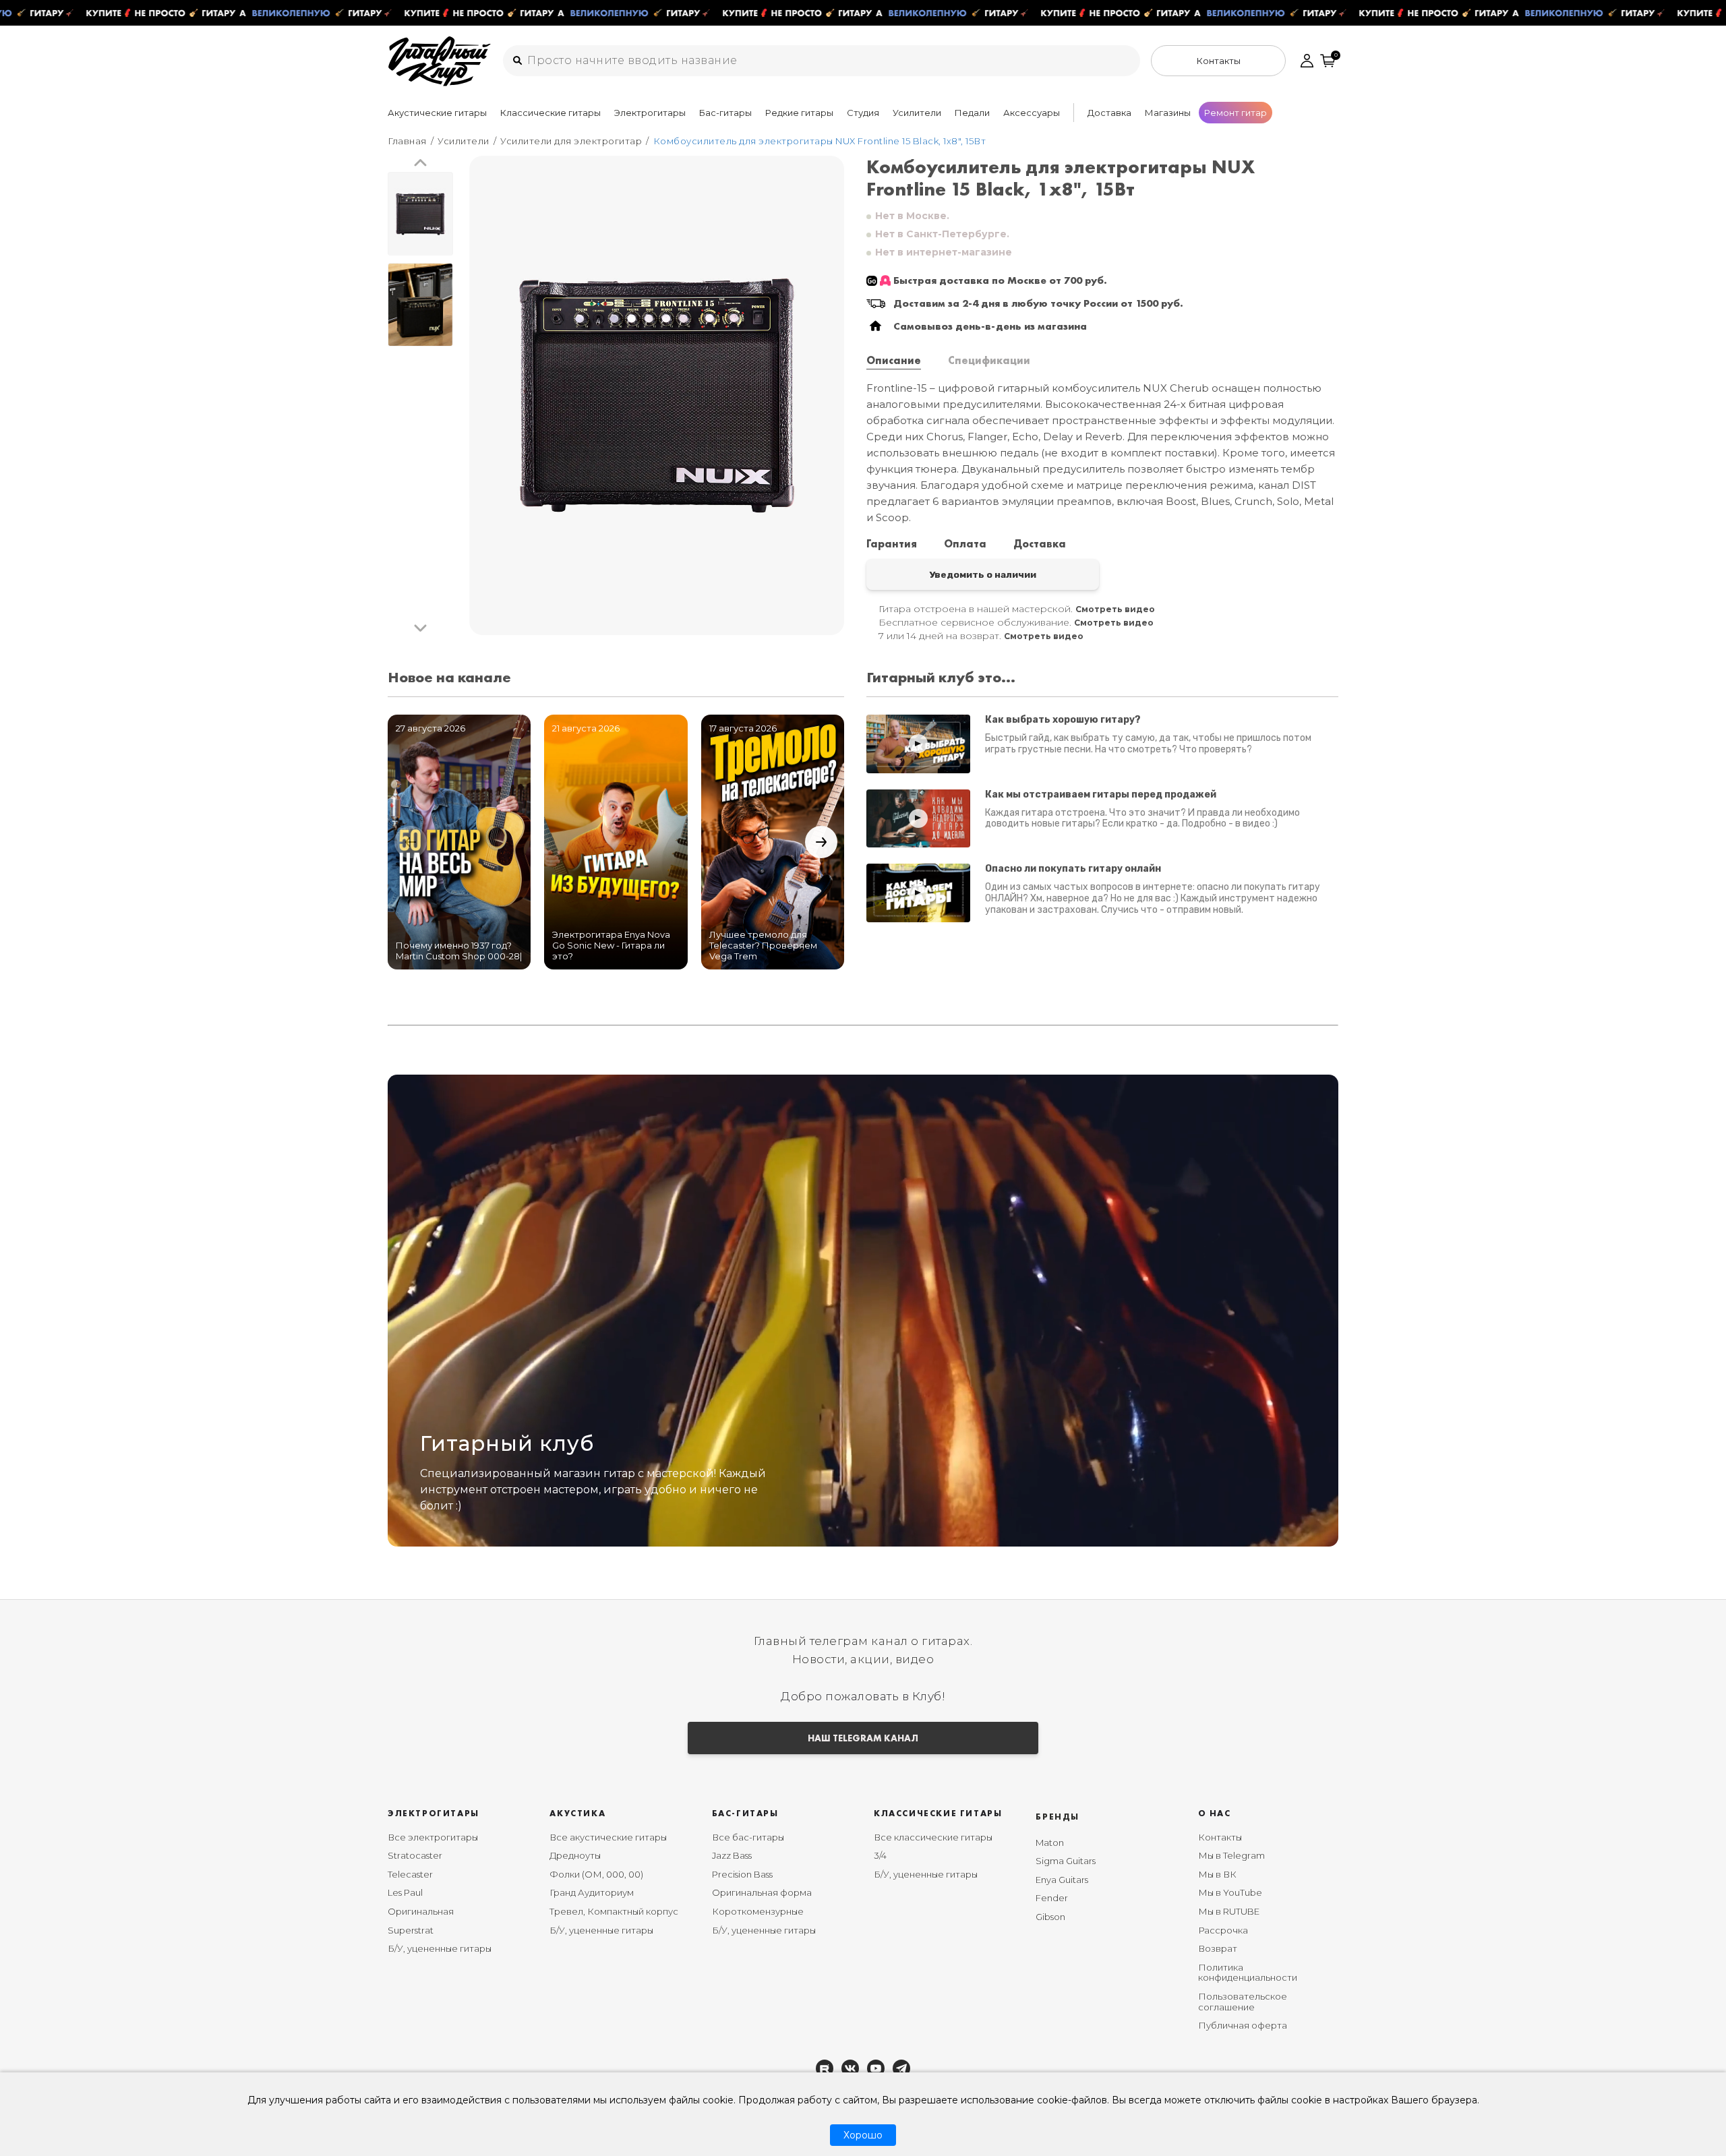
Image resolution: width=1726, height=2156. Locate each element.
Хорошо (863, 2135)
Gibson (1050, 1917)
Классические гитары (550, 113)
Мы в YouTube (1230, 1892)
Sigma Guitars (1066, 1861)
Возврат (1218, 1948)
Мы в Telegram (1231, 1855)
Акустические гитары (437, 113)
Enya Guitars (1062, 1880)
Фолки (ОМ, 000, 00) (596, 1874)
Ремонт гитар (1236, 113)
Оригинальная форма (762, 1892)
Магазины (1168, 113)
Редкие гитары (799, 113)
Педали (972, 113)
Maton (1050, 1843)
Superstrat (411, 1930)
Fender (1052, 1898)
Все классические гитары (933, 1837)
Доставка (1109, 113)
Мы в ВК (1217, 1874)
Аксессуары (1032, 113)
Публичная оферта (1243, 2025)
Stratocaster (415, 1855)
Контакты (1220, 1837)
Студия (863, 113)
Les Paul (405, 1892)
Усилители (917, 113)
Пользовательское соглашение (1243, 2002)
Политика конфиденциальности (1248, 1973)
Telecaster (410, 1874)
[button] (420, 163)
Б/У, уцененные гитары (440, 1948)
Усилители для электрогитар (571, 141)
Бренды (1058, 1817)
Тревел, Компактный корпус (614, 1911)
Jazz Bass (732, 1855)
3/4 (880, 1855)
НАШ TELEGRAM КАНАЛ (863, 1738)
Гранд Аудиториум (592, 1892)
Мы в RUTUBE (1229, 1911)
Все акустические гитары (608, 1837)
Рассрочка (1223, 1930)
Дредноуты (575, 1855)
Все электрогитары (433, 1837)
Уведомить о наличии (983, 574)
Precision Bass (742, 1874)
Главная (407, 141)
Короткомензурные (758, 1911)
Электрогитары (650, 113)
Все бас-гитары (748, 1837)
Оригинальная (421, 1911)
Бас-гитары (725, 113)
